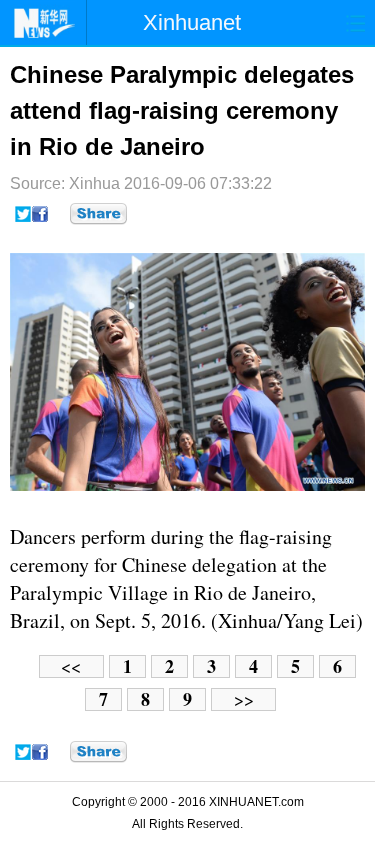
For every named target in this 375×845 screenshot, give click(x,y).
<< (71, 666)
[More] (98, 214)
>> (244, 699)
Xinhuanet (192, 22)
